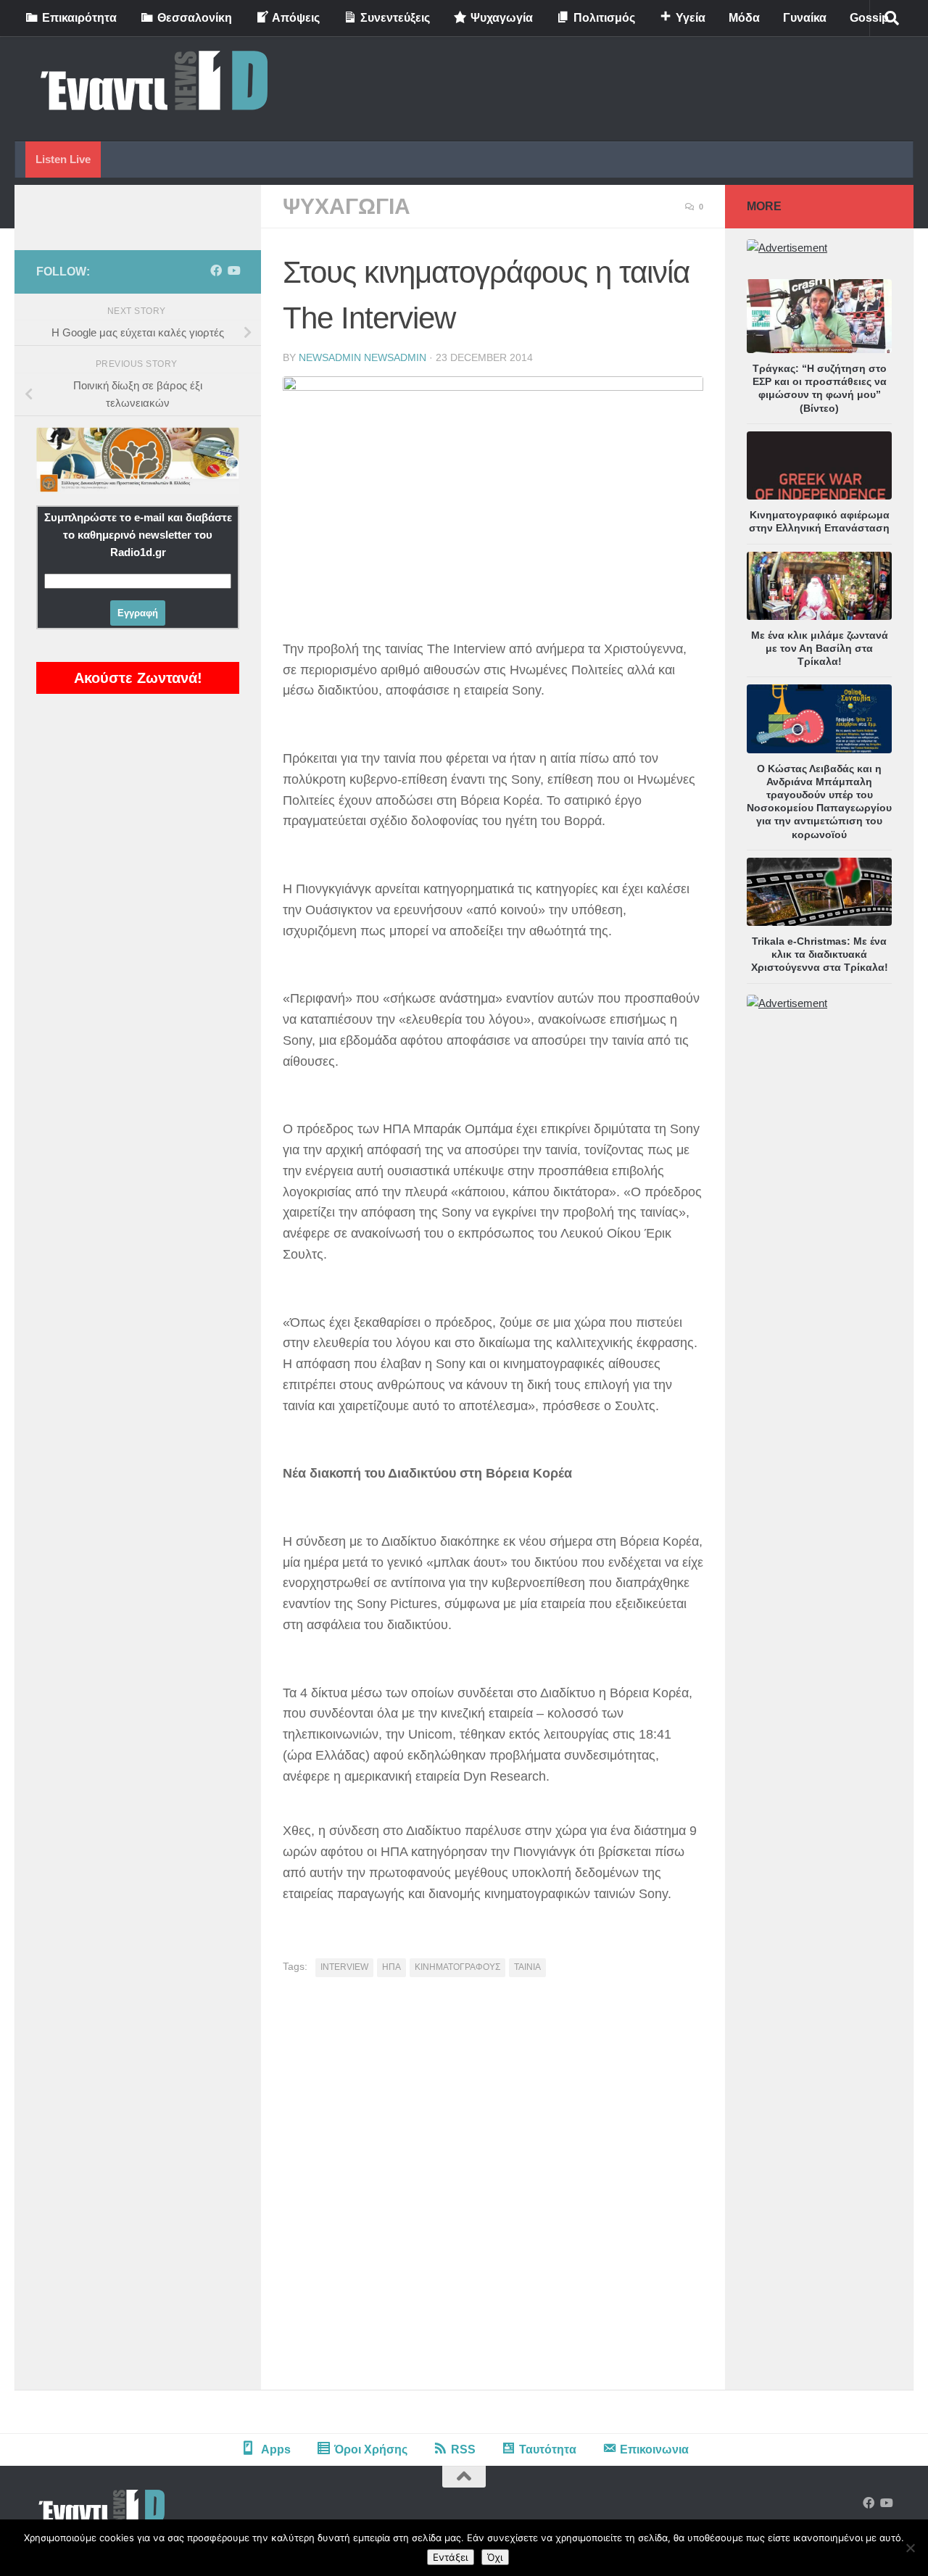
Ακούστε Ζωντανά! (138, 678)
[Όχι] (910, 2548)
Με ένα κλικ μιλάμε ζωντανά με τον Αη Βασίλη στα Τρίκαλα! (820, 648)
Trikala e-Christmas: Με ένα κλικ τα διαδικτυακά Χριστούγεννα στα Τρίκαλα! (820, 954)
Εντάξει (451, 2557)
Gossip (869, 18)
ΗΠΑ (391, 1967)
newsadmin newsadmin (362, 357)
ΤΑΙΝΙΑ (527, 1967)
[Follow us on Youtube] (233, 271)
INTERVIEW (344, 1967)
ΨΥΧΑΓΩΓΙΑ (347, 206)
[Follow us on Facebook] (216, 271)
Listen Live (63, 159)
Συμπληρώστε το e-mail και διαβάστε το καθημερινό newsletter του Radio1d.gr (138, 535)
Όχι (495, 2557)
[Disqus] (493, 2189)
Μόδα (744, 18)
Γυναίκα (805, 18)
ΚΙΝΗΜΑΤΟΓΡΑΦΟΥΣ (457, 1967)
